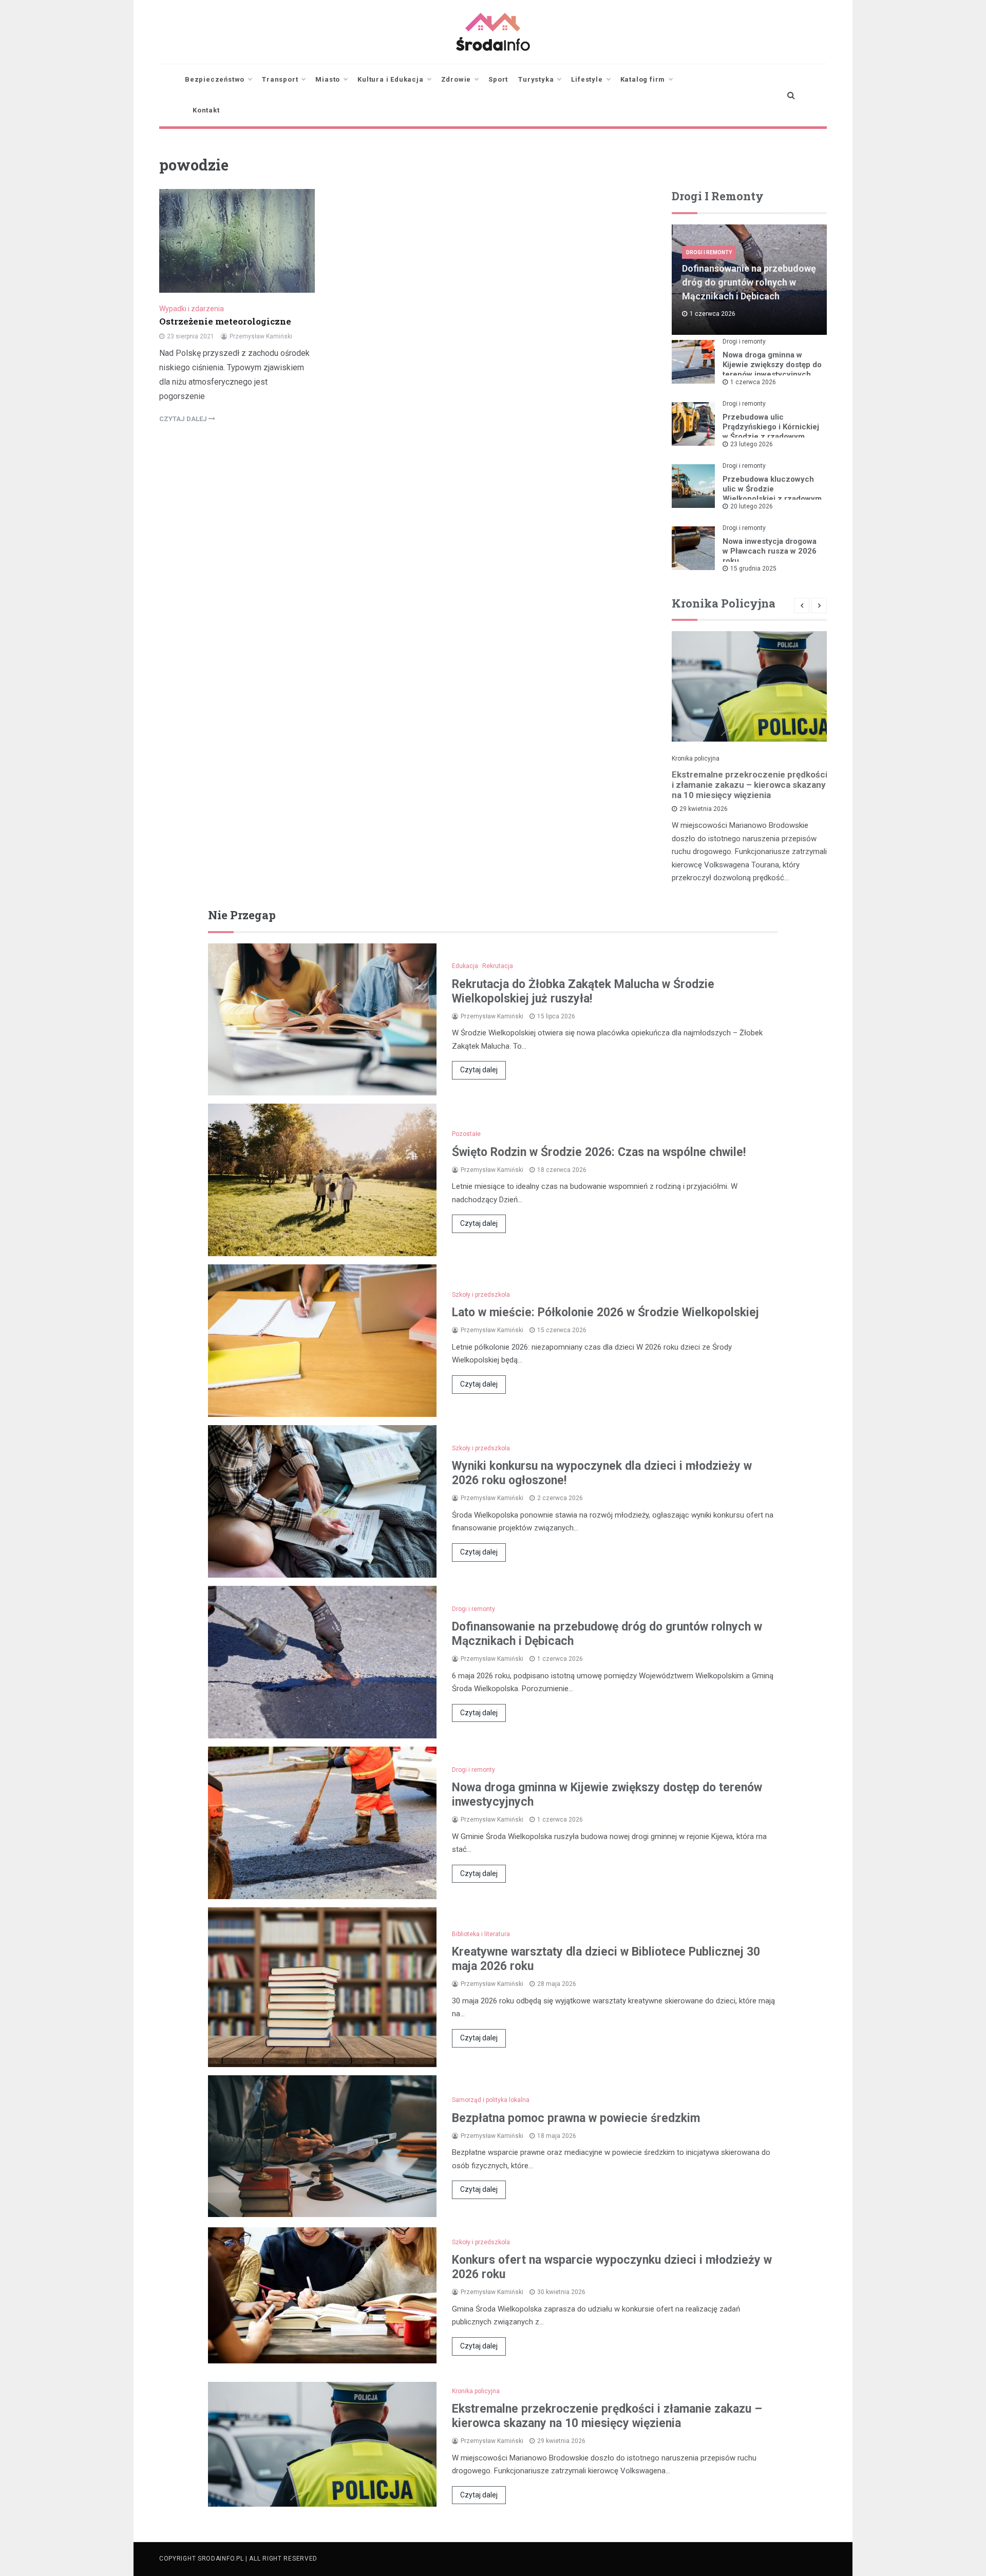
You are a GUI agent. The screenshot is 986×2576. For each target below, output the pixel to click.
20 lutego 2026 (752, 506)
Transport (280, 79)
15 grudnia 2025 (753, 569)
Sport (498, 79)
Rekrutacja (498, 966)
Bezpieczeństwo (215, 79)
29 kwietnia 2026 (704, 809)
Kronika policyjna (696, 759)
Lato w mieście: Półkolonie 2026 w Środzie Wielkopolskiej (605, 1312)
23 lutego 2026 (752, 444)
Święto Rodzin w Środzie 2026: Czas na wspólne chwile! (599, 1152)
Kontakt (206, 110)
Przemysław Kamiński (261, 336)
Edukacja (465, 966)
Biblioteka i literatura (481, 1934)
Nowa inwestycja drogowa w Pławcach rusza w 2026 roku (770, 551)
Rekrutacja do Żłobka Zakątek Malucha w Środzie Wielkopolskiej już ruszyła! (583, 991)
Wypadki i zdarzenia (192, 309)
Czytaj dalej (479, 1070)
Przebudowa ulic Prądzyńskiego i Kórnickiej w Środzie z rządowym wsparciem (771, 432)
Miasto (328, 79)
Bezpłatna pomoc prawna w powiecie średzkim (576, 2118)
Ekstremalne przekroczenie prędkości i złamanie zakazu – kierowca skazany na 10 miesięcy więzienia (750, 785)
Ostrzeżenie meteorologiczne (225, 321)
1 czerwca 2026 (753, 382)
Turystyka (536, 79)
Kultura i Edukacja (390, 79)
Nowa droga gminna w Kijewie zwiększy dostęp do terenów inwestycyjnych (772, 365)
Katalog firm (643, 79)
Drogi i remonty (709, 252)
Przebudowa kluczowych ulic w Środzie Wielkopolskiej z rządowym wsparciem (772, 494)
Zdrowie (456, 79)
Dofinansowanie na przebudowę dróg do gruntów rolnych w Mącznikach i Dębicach (749, 282)
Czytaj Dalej (184, 419)
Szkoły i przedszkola (481, 1295)
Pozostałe (466, 1134)
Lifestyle (587, 79)
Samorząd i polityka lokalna (491, 2100)
